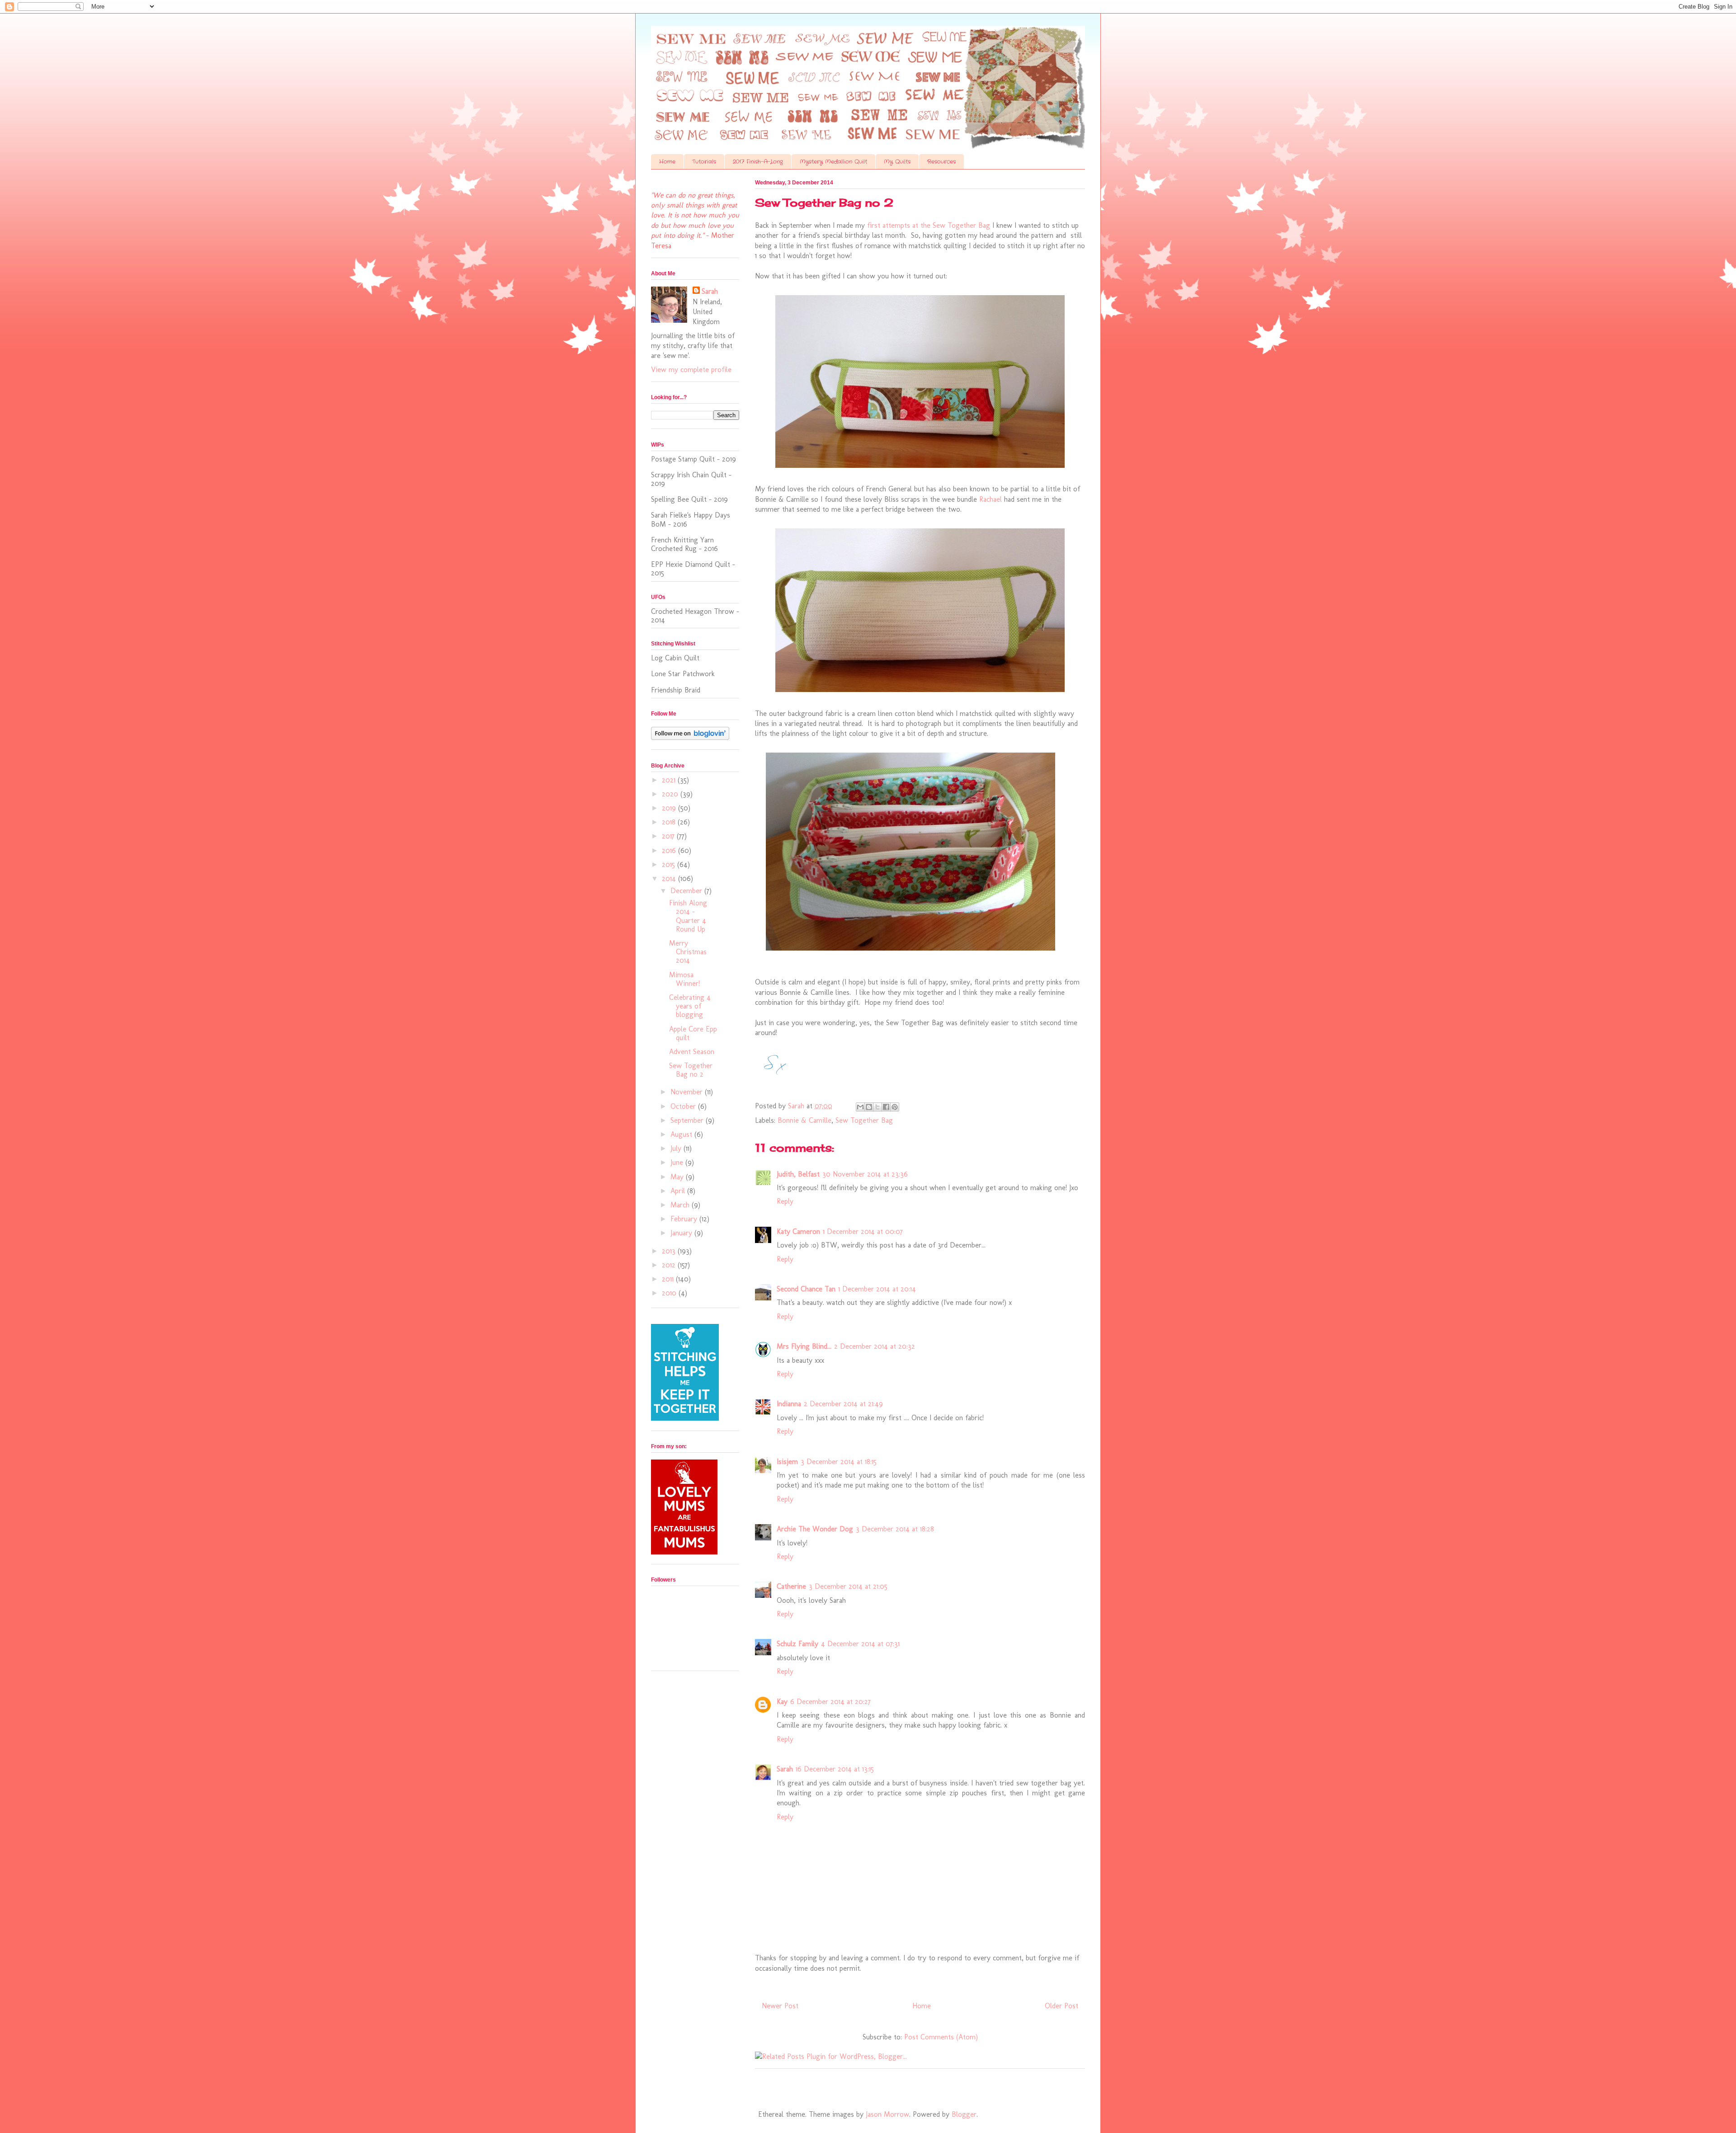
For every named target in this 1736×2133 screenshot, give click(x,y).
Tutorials (704, 162)
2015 (670, 864)
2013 (670, 1251)
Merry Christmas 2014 (688, 952)
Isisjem (787, 1462)
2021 (670, 780)
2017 (669, 836)
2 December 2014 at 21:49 (843, 1404)
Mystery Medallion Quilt (833, 162)
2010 (670, 1293)
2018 (670, 822)
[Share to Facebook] (886, 1107)
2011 (669, 1279)
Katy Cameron (798, 1231)
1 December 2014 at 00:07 (863, 1231)
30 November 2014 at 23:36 (865, 1174)
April (679, 1191)
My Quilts (897, 162)
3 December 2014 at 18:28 (895, 1529)
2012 (670, 1265)
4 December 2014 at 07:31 (860, 1644)
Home (667, 162)
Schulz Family (797, 1644)
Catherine (791, 1586)
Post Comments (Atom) (941, 2037)
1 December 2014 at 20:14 (877, 1289)
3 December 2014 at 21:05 (848, 1586)
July (677, 1148)
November (688, 1092)
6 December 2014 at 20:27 (830, 1702)
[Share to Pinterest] (895, 1107)
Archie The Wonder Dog (815, 1529)
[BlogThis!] (869, 1107)
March (681, 1205)
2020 (671, 794)
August (682, 1134)
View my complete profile (691, 370)
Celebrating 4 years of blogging (690, 1006)
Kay (782, 1702)
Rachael (991, 499)
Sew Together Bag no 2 (691, 1070)
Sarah (785, 1769)
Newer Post (780, 2006)
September (688, 1120)
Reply (785, 1201)
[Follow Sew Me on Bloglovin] (690, 737)
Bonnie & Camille (804, 1120)
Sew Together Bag (864, 1120)
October (684, 1106)
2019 (670, 808)
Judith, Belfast (798, 1174)
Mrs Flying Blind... (804, 1346)
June (678, 1162)
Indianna (789, 1404)
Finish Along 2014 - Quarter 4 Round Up (688, 916)
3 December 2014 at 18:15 (839, 1462)
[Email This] (860, 1107)
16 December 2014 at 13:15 (835, 1769)
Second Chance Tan (806, 1289)
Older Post (1061, 2006)
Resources (941, 162)
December (687, 891)
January (682, 1233)
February (685, 1219)
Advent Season (692, 1052)
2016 (670, 850)
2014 (670, 878)
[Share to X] (877, 1107)
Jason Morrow (887, 2114)
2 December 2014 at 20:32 (875, 1346)
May (678, 1177)
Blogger (964, 2114)
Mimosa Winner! (684, 979)
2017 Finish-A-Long (758, 162)
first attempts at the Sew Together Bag (929, 225)
